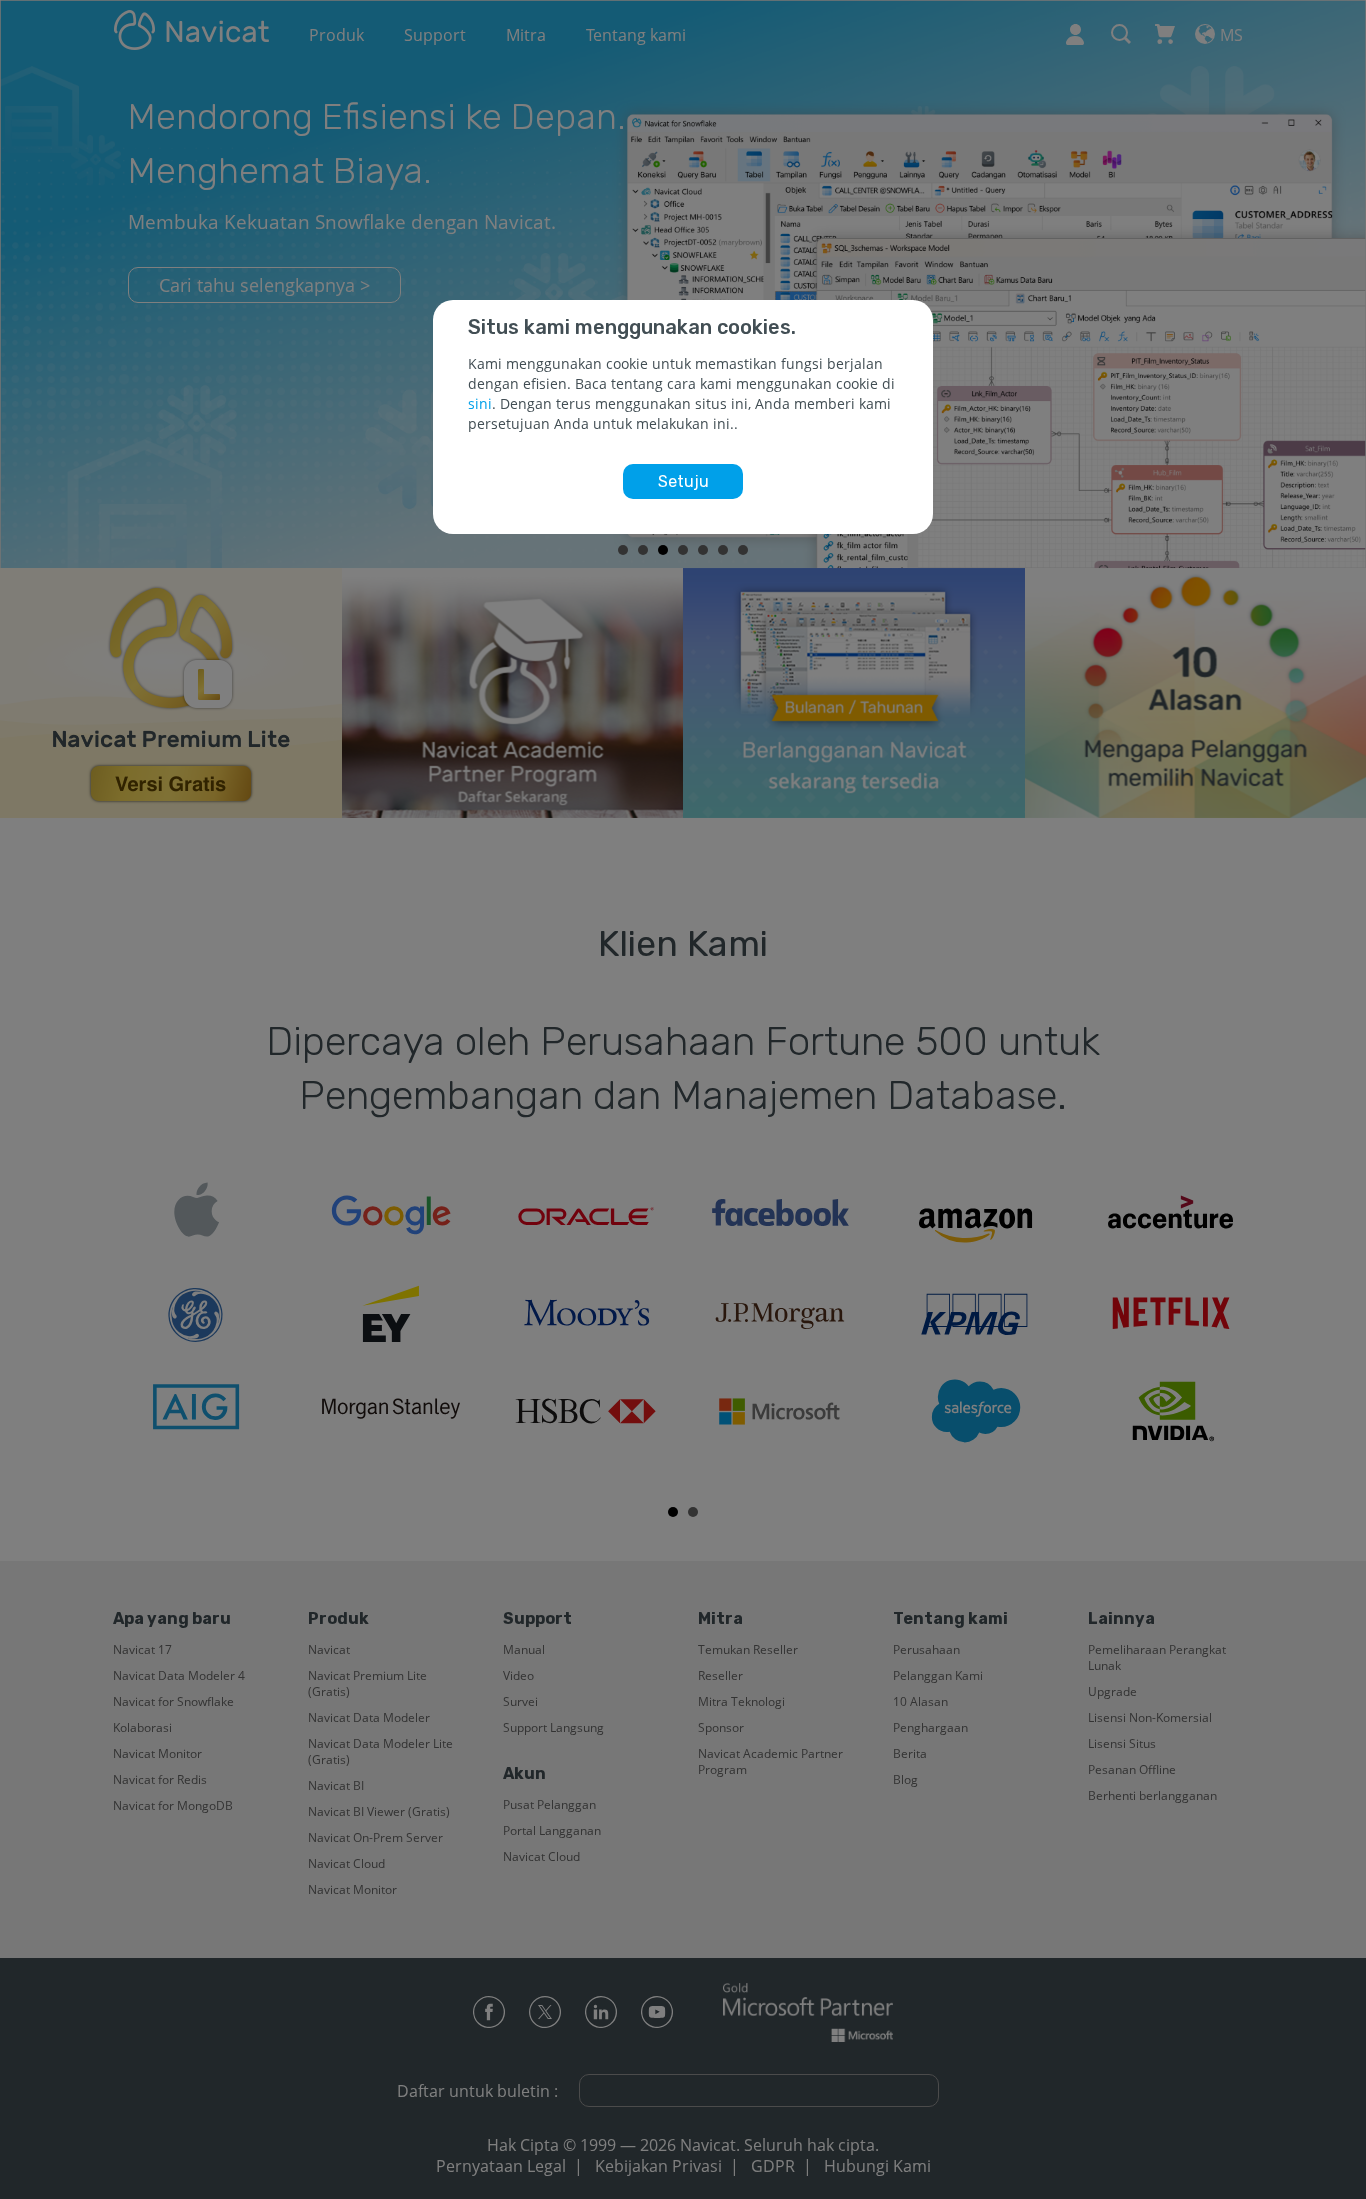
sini (480, 403)
